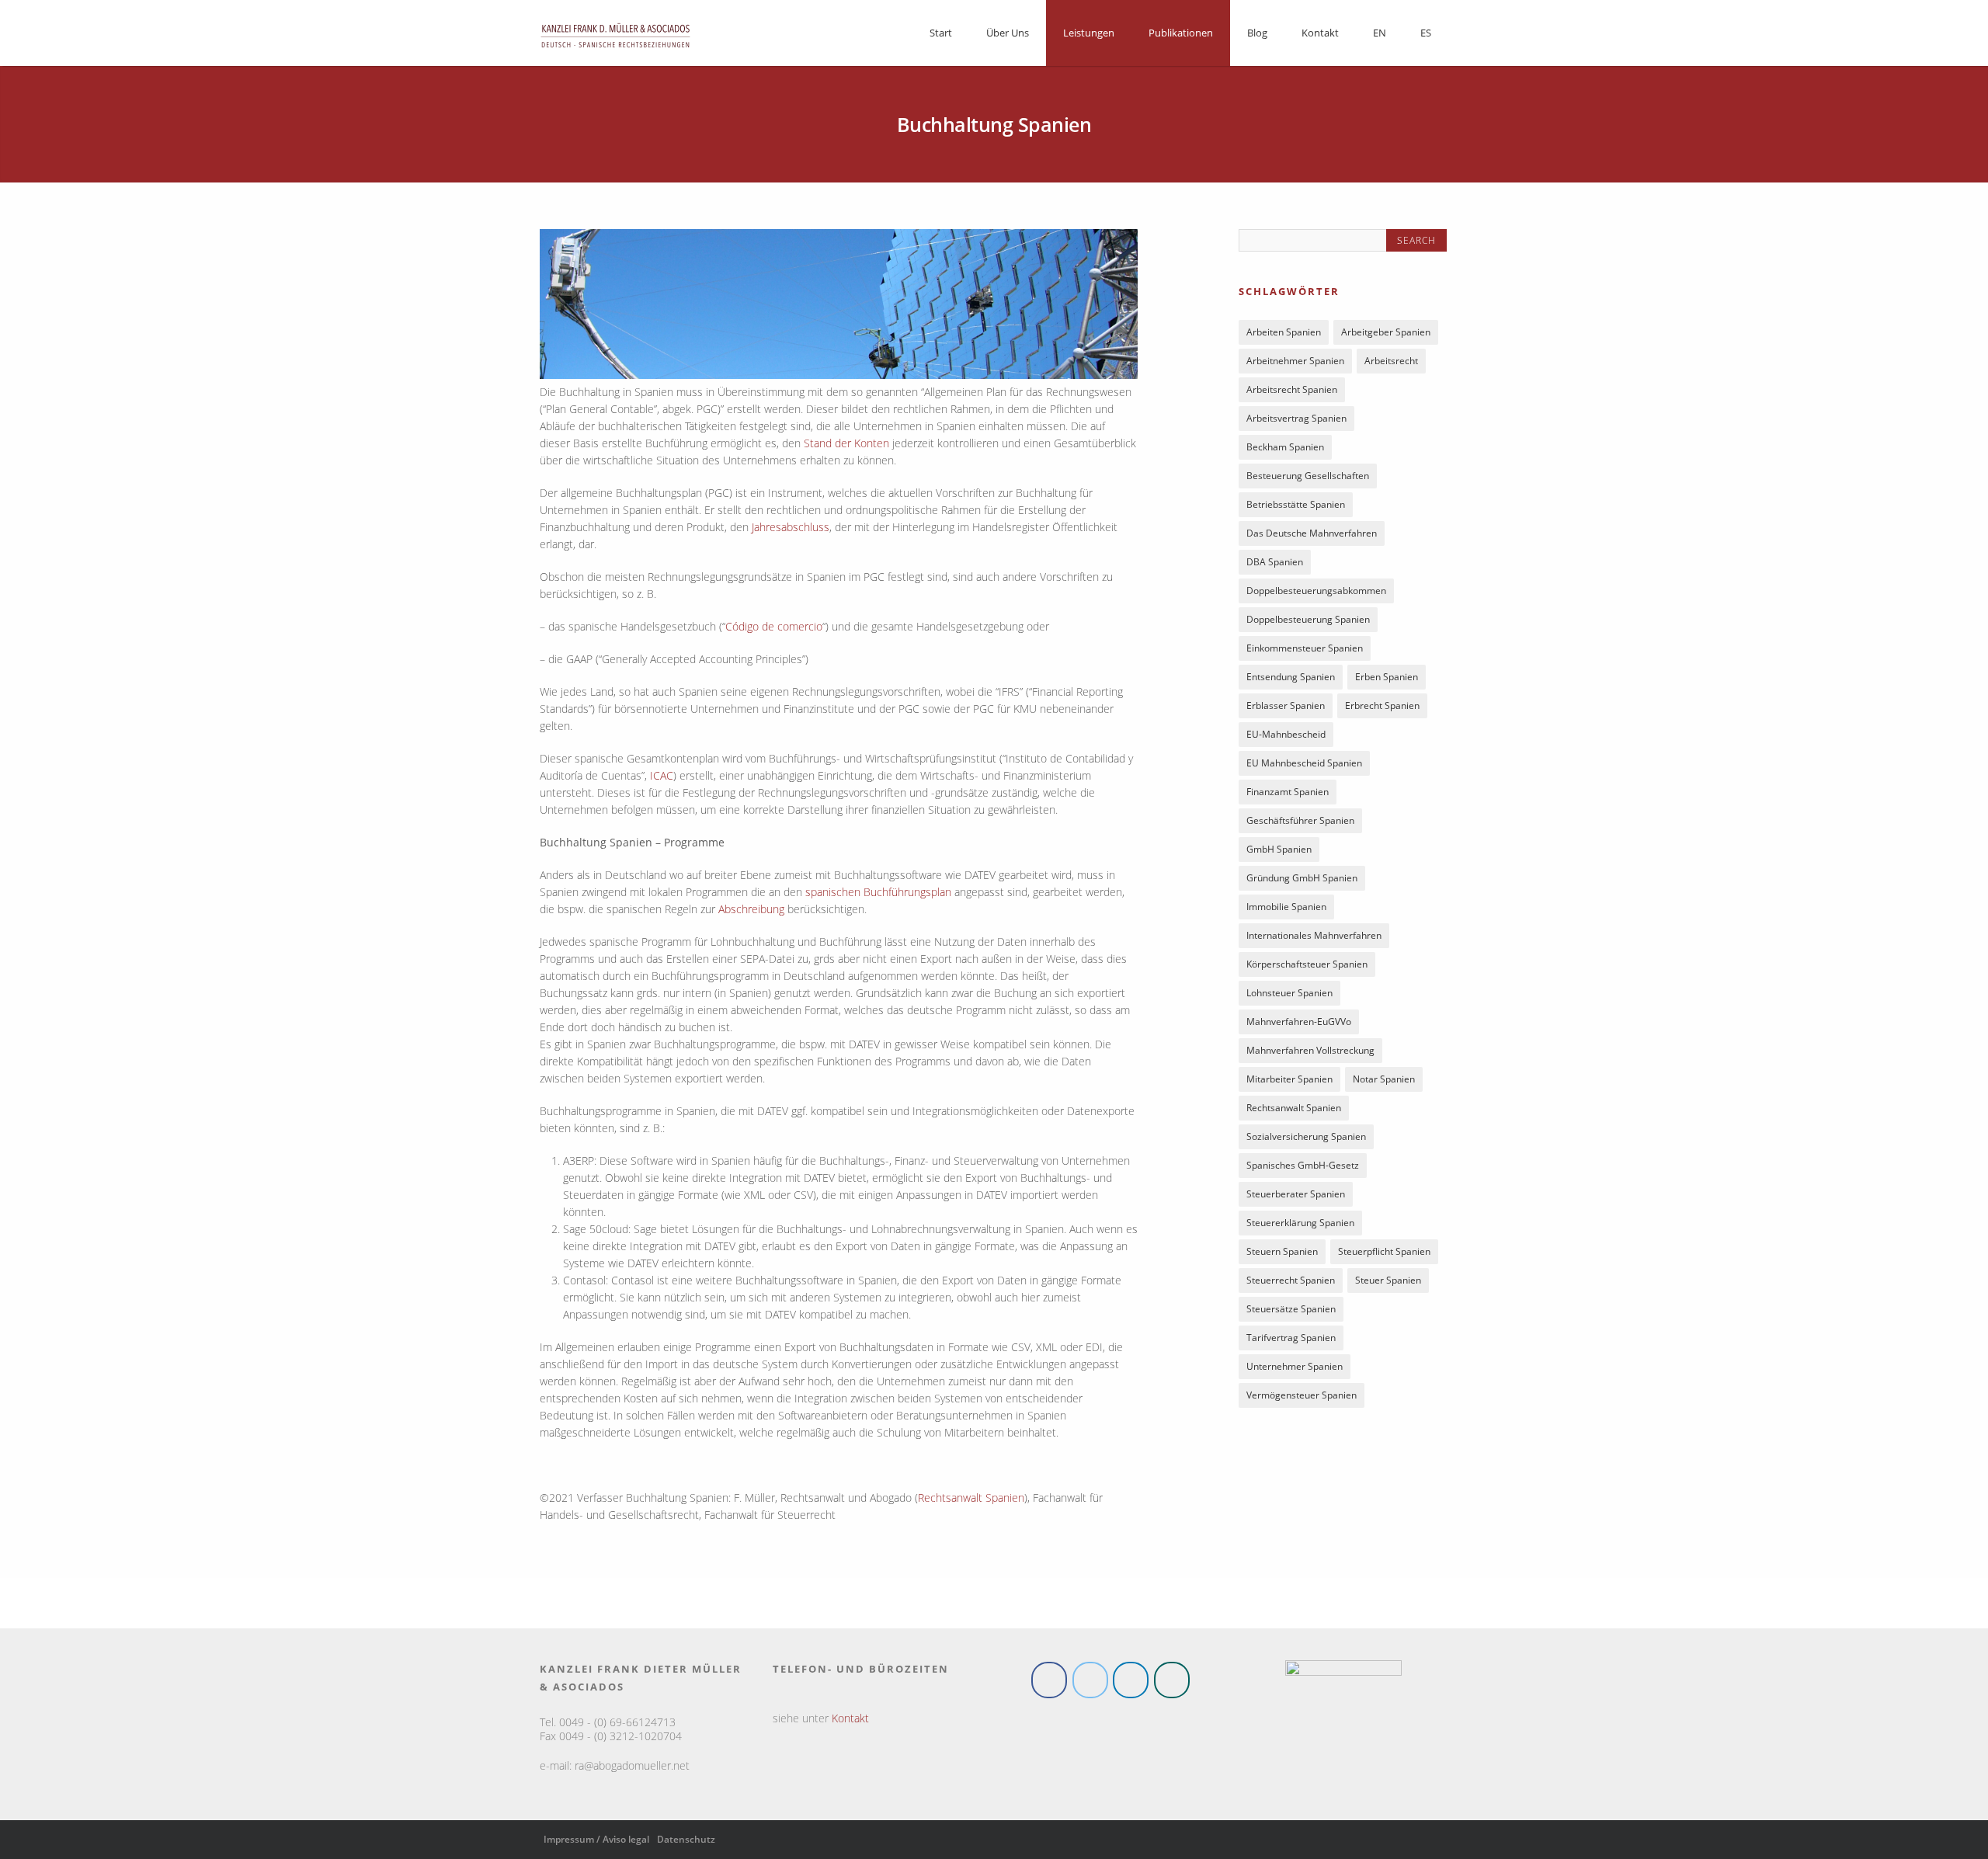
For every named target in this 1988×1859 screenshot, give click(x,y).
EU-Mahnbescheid (1286, 737)
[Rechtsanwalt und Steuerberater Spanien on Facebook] (1049, 1680)
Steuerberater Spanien (1296, 1197)
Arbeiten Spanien (1284, 335)
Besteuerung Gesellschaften (1308, 479)
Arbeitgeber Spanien (1386, 335)
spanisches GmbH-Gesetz (1303, 1168)
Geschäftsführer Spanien (1300, 824)
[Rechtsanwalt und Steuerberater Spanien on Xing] (1172, 1680)
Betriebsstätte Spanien (1296, 507)
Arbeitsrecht (1391, 364)
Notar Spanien (1384, 1082)
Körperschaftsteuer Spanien (1307, 967)
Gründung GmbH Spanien (1302, 881)
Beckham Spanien (1285, 450)
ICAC (662, 775)
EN (1380, 33)
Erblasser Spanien (1286, 709)
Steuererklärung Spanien (1300, 1226)
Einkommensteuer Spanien (1305, 651)
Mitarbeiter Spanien (1289, 1082)
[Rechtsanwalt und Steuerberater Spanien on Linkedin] (1131, 1680)
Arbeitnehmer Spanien (1295, 364)
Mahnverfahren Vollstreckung (1310, 1053)
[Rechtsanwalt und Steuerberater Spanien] (615, 52)
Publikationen (1181, 33)
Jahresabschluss (791, 527)
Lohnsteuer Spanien (1289, 996)
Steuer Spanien (1388, 1283)
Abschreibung (751, 909)
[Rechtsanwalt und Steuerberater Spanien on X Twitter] (1090, 1680)
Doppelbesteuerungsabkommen (1316, 594)
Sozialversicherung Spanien (1306, 1140)
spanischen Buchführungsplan (878, 892)
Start (941, 33)
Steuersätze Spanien (1291, 1312)
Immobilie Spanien (1286, 910)
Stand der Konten (846, 443)
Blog (1257, 33)
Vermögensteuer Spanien (1302, 1398)
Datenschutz (686, 1839)
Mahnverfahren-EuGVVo (1299, 1025)
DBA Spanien (1275, 565)
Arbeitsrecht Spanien (1292, 393)
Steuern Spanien (1282, 1254)
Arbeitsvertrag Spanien (1296, 421)
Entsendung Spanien (1291, 680)
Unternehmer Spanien (1295, 1369)
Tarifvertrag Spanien (1291, 1341)
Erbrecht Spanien (1382, 709)
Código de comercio (774, 626)
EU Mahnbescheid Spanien (1304, 766)
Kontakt (1320, 33)
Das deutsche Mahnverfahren (1312, 536)
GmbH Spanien (1279, 852)
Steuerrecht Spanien (1291, 1283)
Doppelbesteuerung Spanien (1308, 622)
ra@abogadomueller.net (632, 1765)
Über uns (1008, 33)
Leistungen (1089, 33)
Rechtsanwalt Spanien (971, 1498)
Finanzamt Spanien (1288, 795)
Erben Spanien (1387, 680)
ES (1426, 33)
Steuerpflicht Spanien (1384, 1254)
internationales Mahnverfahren (1314, 938)
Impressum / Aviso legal (596, 1839)
